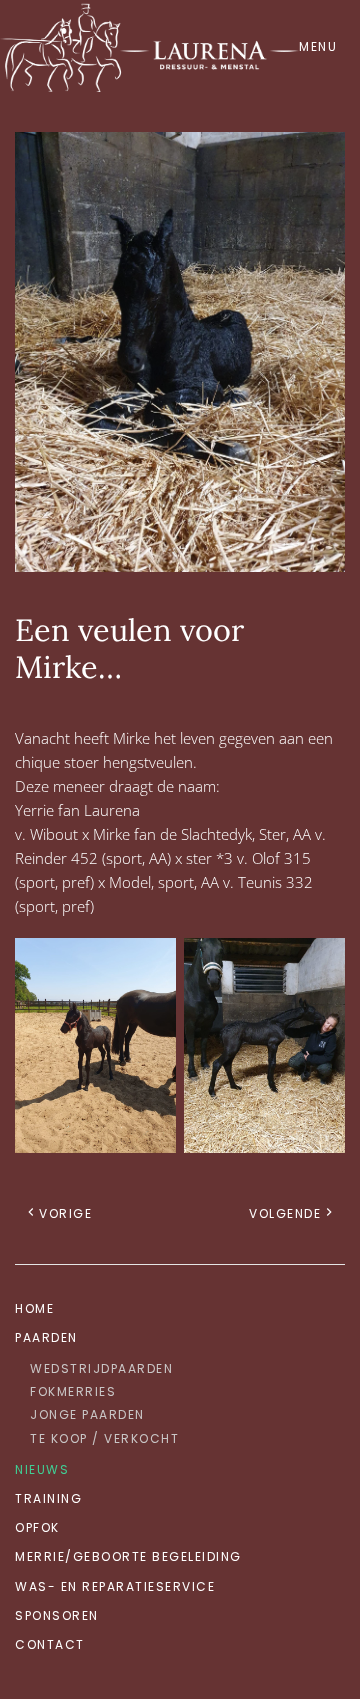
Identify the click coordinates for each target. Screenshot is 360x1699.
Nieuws (42, 1469)
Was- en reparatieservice (115, 1586)
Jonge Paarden (87, 1414)
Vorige (65, 1213)
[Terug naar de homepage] (149, 46)
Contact (50, 1644)
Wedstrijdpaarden (101, 1368)
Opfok (37, 1527)
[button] (322, 46)
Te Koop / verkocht (104, 1438)
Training (48, 1498)
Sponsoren (57, 1615)
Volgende (285, 1213)
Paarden (46, 1337)
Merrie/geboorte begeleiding (128, 1556)
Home (34, 1308)
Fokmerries (73, 1391)
